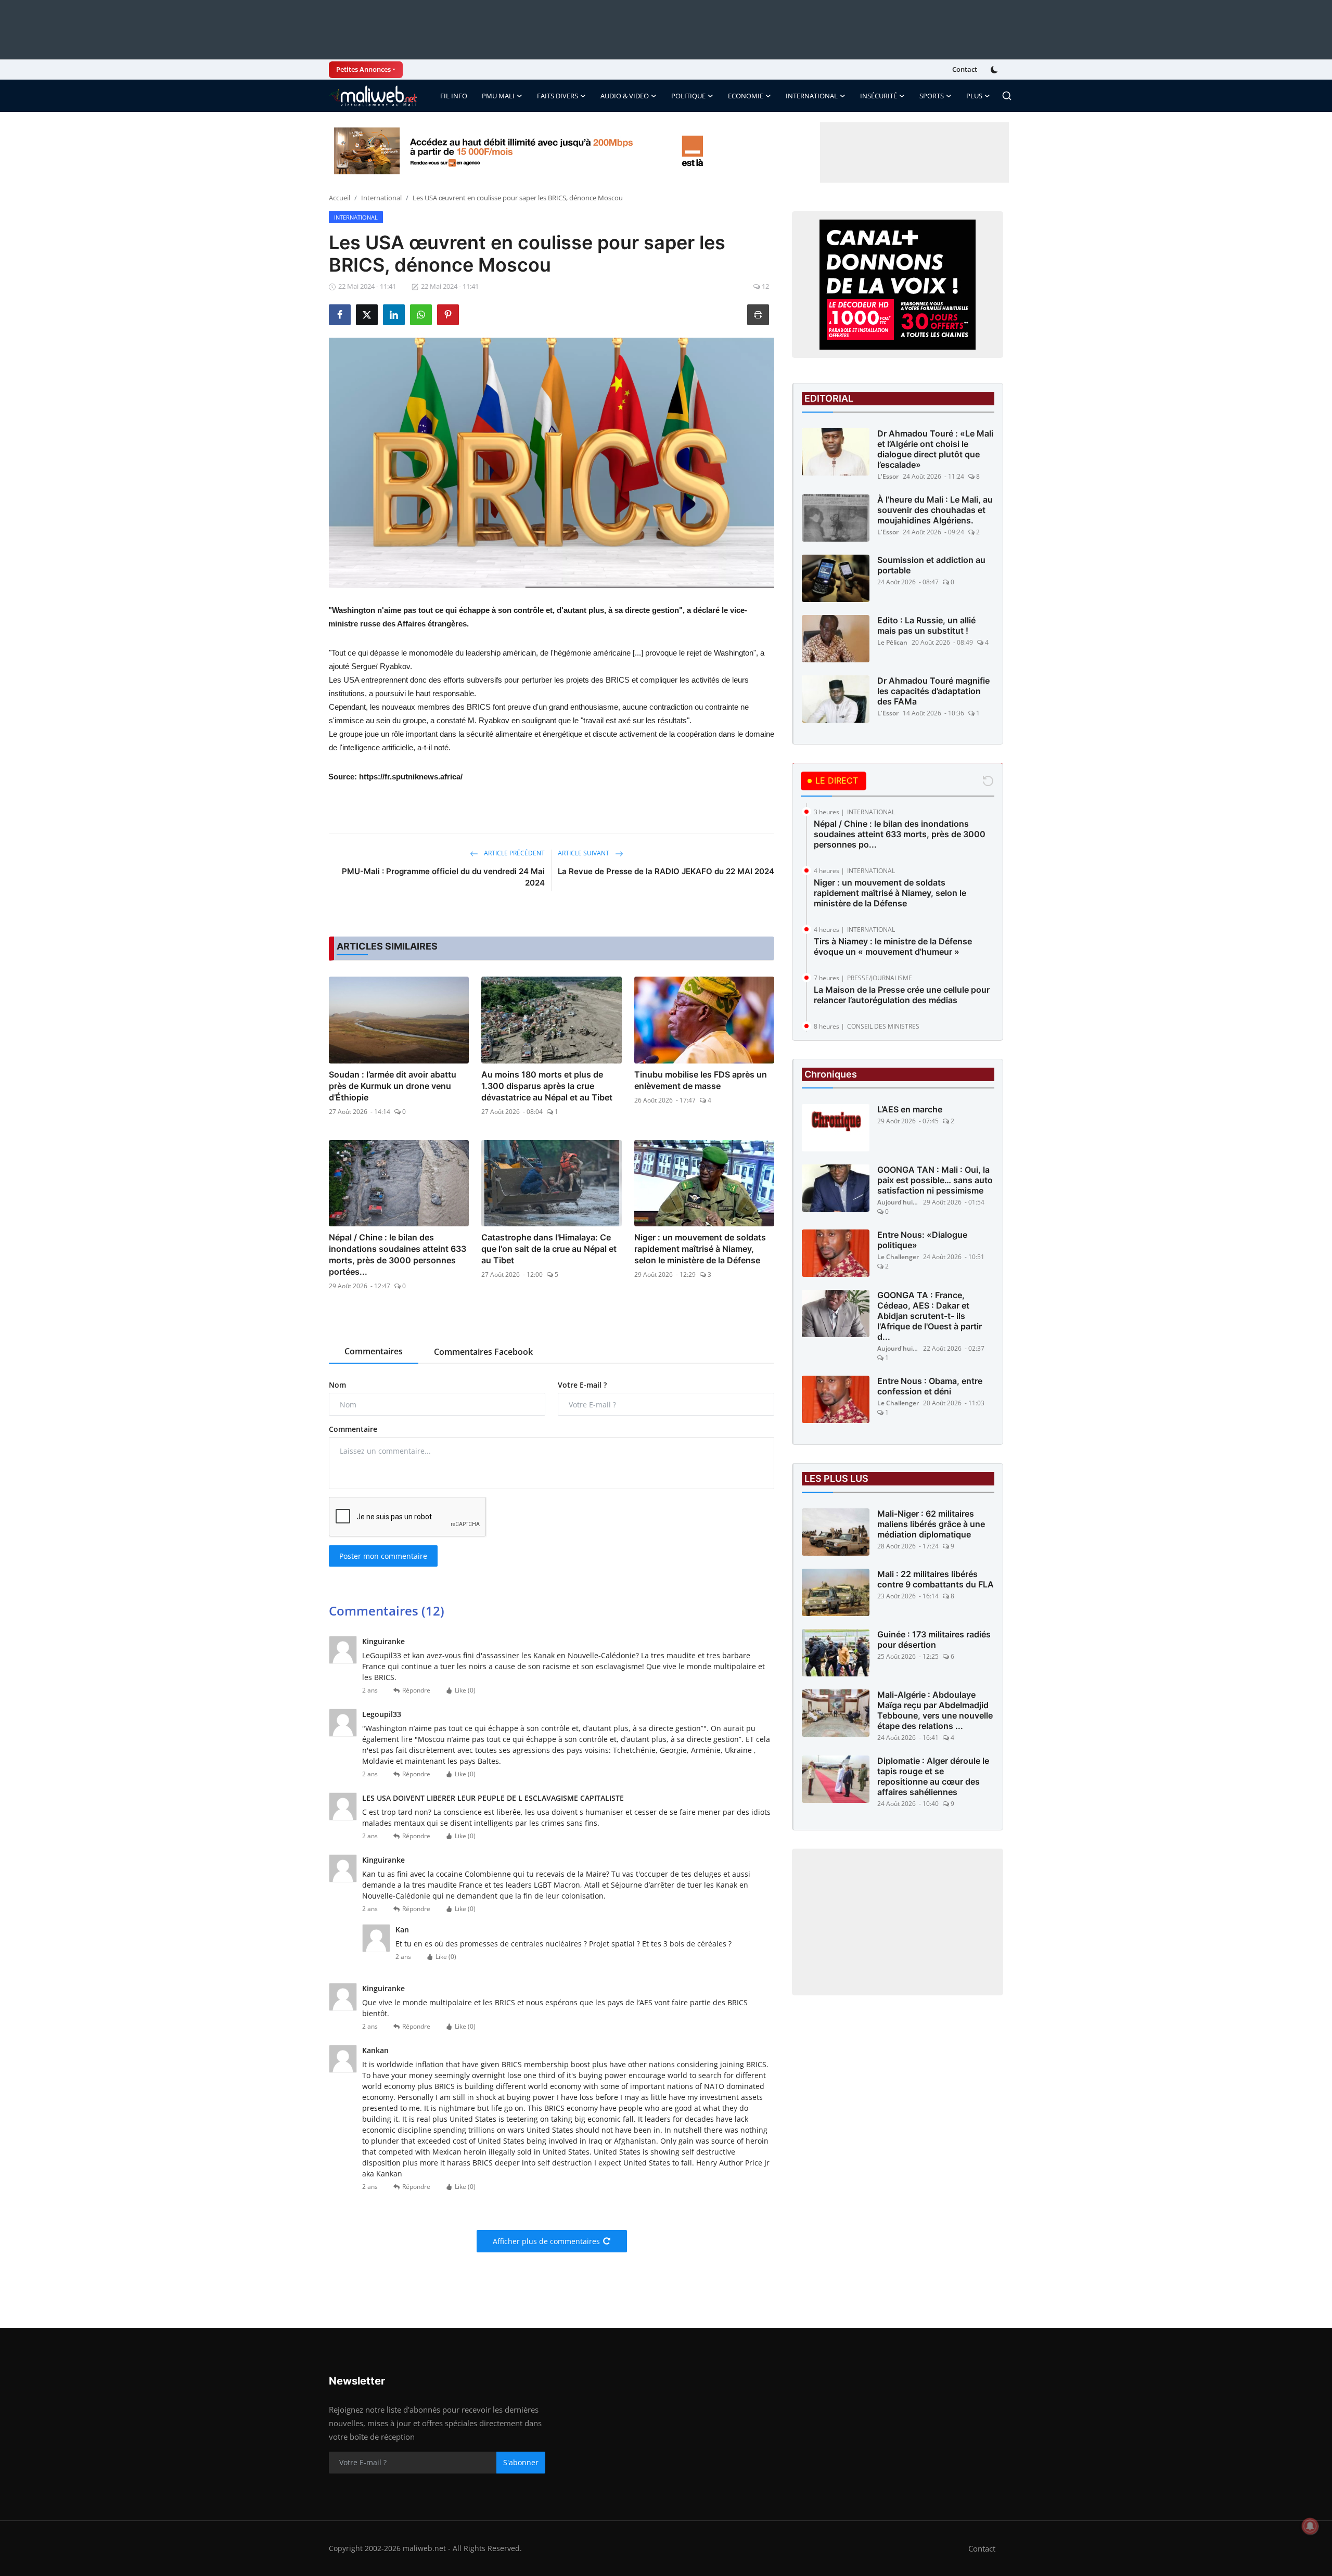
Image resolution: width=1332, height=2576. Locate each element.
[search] (1007, 96)
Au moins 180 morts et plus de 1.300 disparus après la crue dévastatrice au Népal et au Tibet (547, 1086)
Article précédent (514, 853)
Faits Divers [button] (558, 96)
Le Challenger (898, 1257)
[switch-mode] (995, 70)
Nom (337, 1385)
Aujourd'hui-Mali (898, 1202)
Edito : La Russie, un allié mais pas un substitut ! (926, 625)
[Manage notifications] (1310, 2526)
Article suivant (584, 853)
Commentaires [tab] (374, 1351)
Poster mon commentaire (383, 1556)
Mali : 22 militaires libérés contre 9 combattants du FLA (936, 1579)
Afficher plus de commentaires (546, 2241)
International (381, 198)
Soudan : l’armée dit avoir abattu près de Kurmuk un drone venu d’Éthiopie (393, 1086)
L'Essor (888, 476)
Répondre (416, 1690)
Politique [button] (688, 96)
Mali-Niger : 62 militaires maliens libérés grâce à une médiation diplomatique (931, 1524)
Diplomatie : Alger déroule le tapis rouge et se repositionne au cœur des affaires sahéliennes (933, 1776)
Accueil (340, 198)
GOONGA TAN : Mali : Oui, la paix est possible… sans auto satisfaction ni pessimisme (935, 1180)
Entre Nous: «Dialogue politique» (922, 1240)
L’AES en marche (910, 1109)
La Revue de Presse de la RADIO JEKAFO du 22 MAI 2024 (666, 871)
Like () (465, 1690)
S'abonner (521, 2462)
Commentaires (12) (387, 1611)
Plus (974, 96)
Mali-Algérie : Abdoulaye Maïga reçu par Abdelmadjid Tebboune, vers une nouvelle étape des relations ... (935, 1710)
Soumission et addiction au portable (931, 565)
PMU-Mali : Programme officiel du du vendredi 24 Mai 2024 (443, 877)
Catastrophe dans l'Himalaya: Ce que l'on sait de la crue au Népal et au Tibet (549, 1249)
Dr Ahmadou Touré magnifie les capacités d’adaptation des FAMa (933, 691)
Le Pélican (892, 642)
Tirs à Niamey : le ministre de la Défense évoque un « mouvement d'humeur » (893, 946)
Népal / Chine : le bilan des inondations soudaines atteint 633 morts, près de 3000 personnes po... (900, 834)
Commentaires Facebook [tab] (483, 1352)
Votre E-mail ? (582, 1385)
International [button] (812, 96)
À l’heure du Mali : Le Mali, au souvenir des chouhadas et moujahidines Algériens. (935, 510)
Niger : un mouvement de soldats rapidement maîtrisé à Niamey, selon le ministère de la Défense (700, 1249)
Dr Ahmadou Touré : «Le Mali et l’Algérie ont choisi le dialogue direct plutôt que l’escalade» (935, 449)
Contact (965, 69)
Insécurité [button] (879, 96)
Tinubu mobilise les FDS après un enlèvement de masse (701, 1080)
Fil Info (454, 96)
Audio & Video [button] (625, 96)
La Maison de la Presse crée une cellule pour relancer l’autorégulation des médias (902, 995)
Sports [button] (932, 96)
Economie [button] (746, 96)
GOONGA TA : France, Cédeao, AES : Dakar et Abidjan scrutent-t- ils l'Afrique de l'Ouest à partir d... (930, 1316)
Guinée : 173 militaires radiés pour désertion (934, 1639)
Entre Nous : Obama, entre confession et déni (930, 1386)
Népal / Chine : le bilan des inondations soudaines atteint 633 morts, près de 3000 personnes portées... (398, 1254)
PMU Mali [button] (498, 96)
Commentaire (353, 1429)
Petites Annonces (363, 69)
